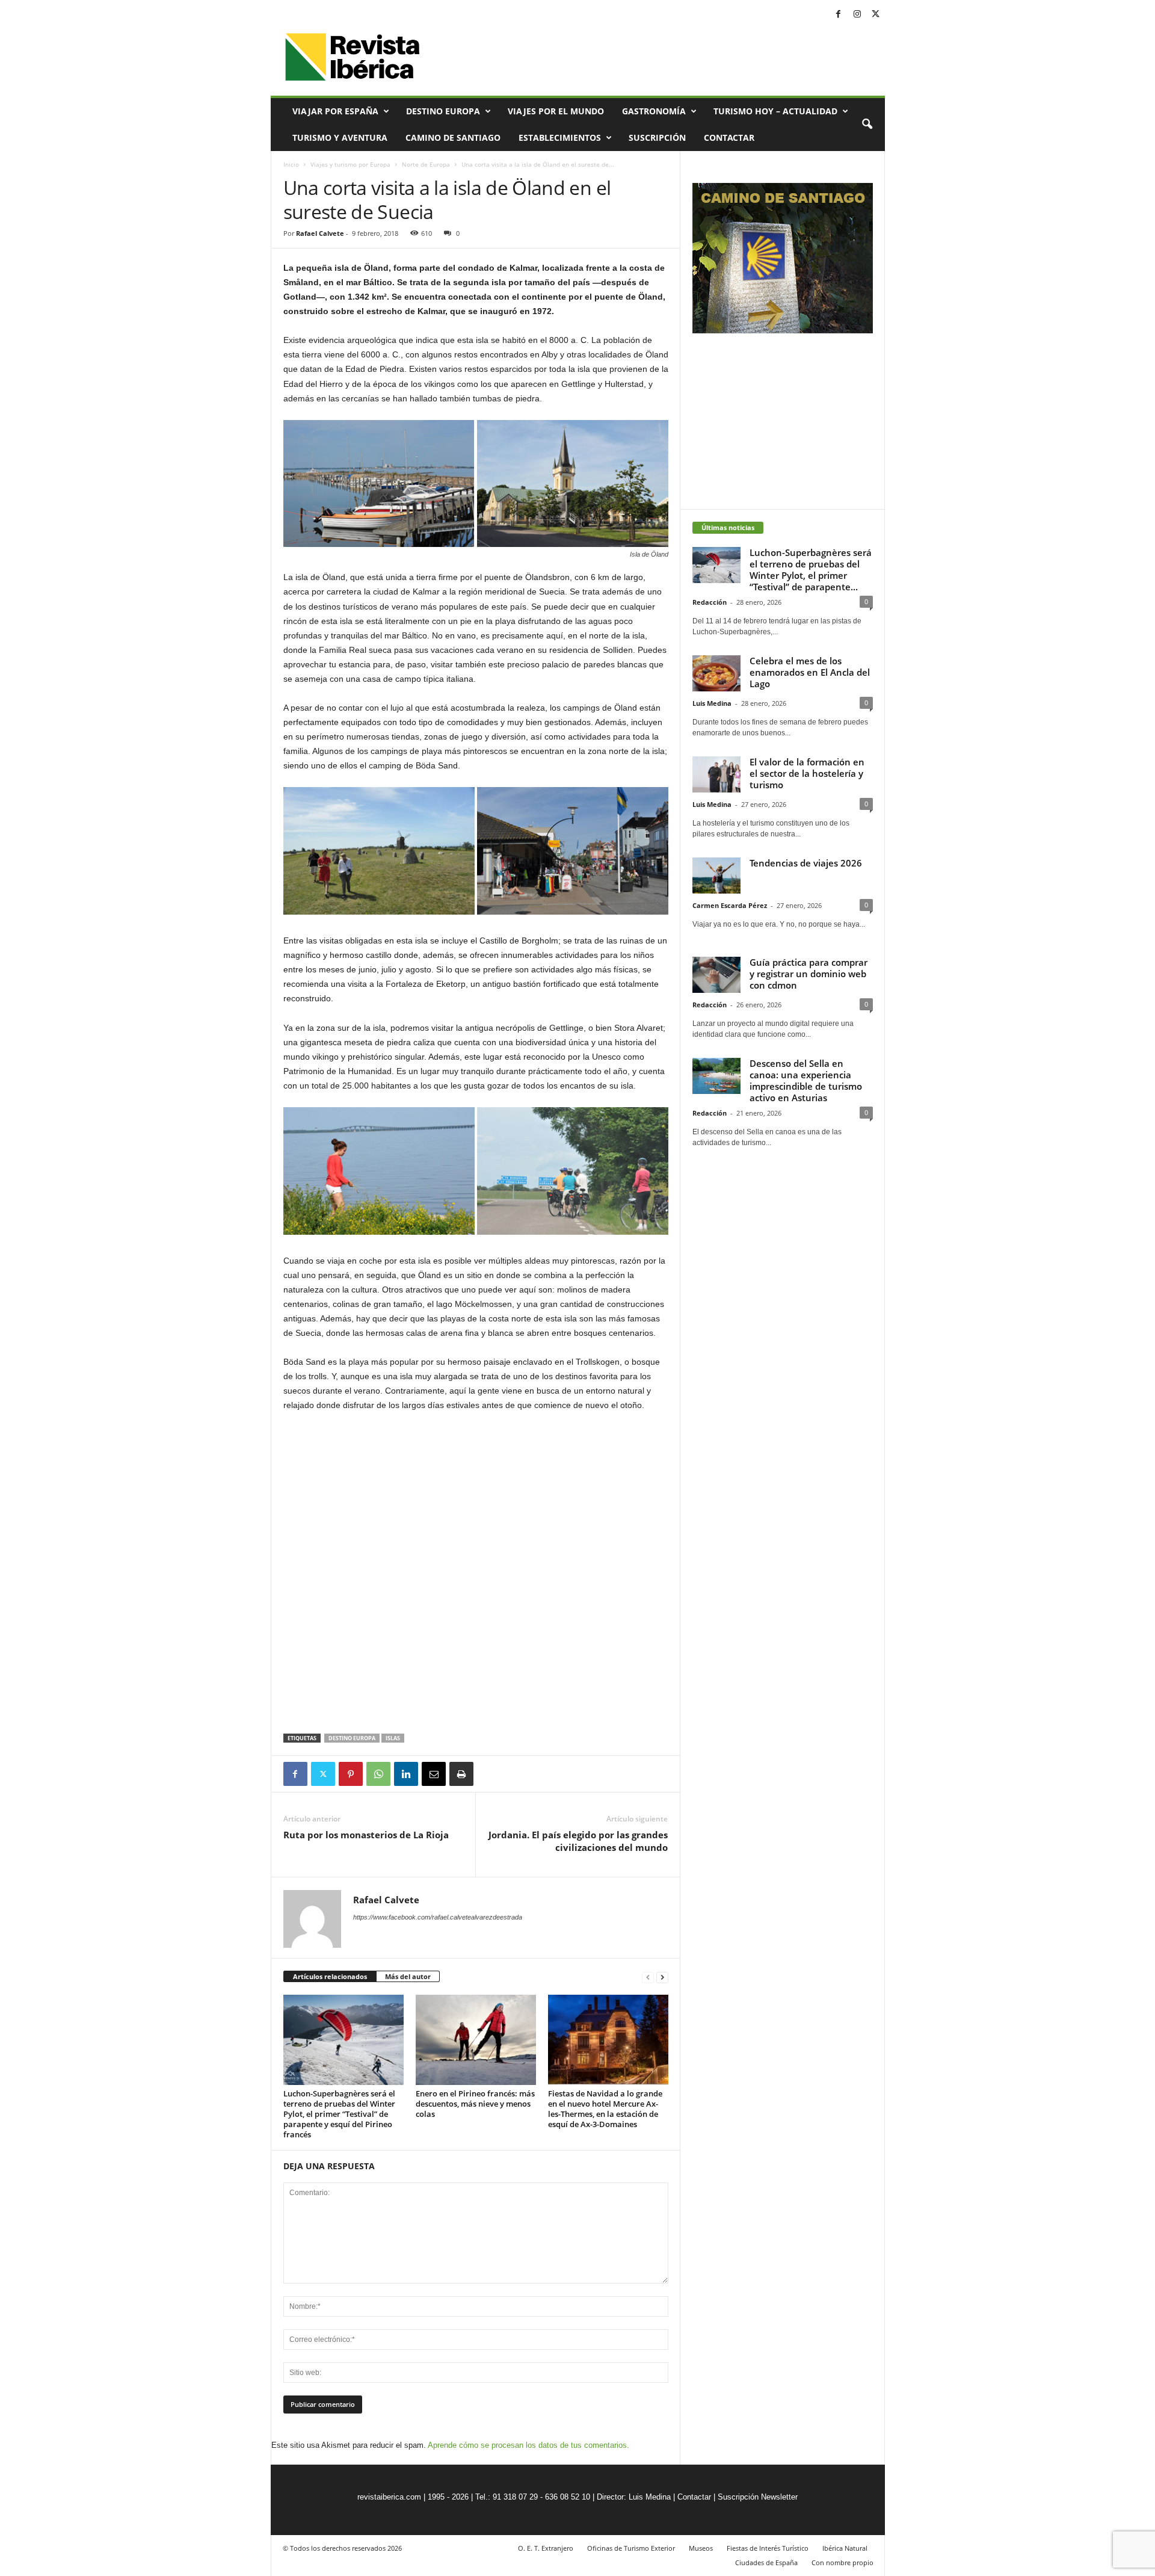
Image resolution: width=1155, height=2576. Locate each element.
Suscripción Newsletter (758, 2497)
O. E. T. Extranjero (546, 2548)
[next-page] (662, 1977)
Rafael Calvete (320, 233)
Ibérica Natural (845, 2548)
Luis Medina (712, 703)
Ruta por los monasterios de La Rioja (366, 1835)
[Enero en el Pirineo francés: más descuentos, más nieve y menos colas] (476, 2040)
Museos (701, 2548)
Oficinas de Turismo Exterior (631, 2548)
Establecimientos (560, 137)
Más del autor (408, 1976)
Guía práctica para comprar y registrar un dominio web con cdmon (808, 974)
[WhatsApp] (378, 1774)
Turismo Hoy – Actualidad (775, 111)
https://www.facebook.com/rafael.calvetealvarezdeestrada (438, 1917)
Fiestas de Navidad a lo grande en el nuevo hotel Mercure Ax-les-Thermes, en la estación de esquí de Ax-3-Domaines (605, 2109)
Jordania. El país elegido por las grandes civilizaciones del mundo (578, 1841)
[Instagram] (857, 15)
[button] (867, 125)
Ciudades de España (766, 2562)
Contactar (729, 137)
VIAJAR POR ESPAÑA (335, 111)
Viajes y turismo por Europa (350, 164)
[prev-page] (648, 1977)
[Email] (434, 1774)
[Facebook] (839, 15)
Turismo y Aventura (340, 137)
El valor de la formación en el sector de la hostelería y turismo (807, 773)
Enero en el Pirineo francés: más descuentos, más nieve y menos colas (475, 2104)
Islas (393, 1738)
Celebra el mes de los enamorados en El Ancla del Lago (810, 672)
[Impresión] (461, 1774)
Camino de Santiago (453, 137)
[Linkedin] (406, 1774)
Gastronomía (654, 111)
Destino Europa (443, 111)
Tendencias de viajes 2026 (806, 863)
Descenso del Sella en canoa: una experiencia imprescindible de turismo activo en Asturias (806, 1080)
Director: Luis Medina (634, 2497)
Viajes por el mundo (556, 111)
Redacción (710, 602)
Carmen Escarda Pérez (730, 905)
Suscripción (657, 137)
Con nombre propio (842, 2562)
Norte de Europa (426, 164)
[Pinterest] (351, 1774)
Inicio (291, 164)
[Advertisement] (476, 1702)
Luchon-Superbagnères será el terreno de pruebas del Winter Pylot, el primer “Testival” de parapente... (811, 570)
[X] (876, 15)
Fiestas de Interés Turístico (768, 2548)
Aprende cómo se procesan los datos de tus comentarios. (528, 2445)
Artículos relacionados (330, 1976)
